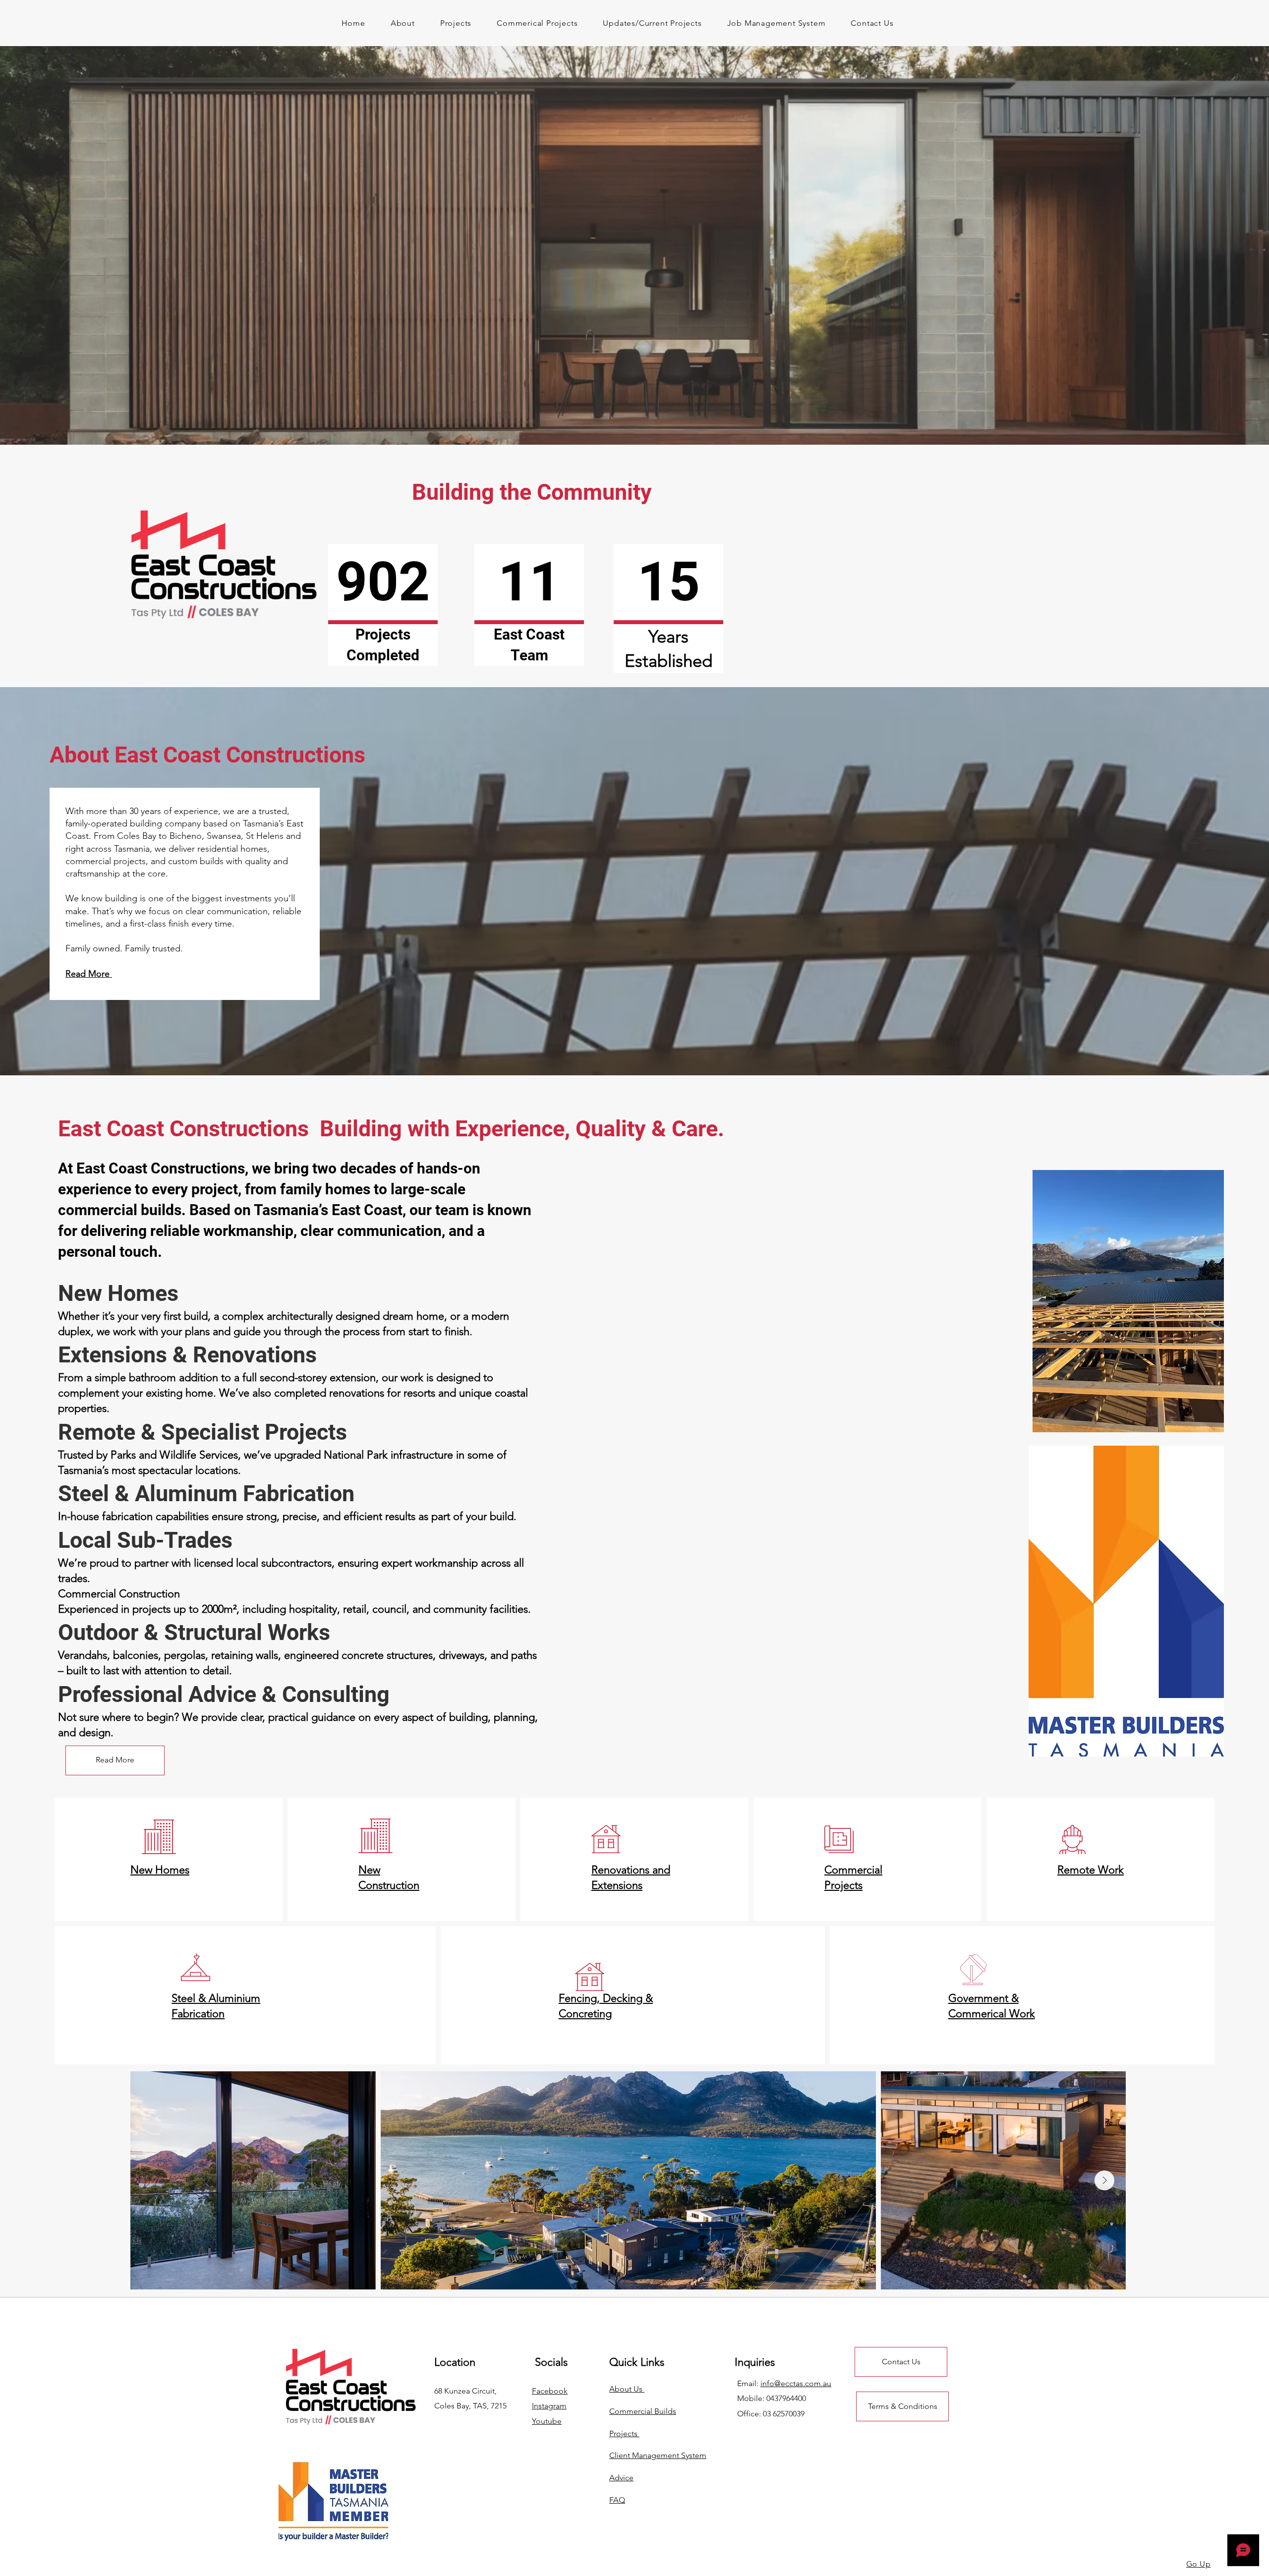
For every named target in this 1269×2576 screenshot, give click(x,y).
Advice (621, 2478)
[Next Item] (1104, 2180)
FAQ (617, 2500)
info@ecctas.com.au (796, 2383)
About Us (627, 2389)
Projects (624, 2433)
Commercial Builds (643, 2411)
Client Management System (658, 2455)
